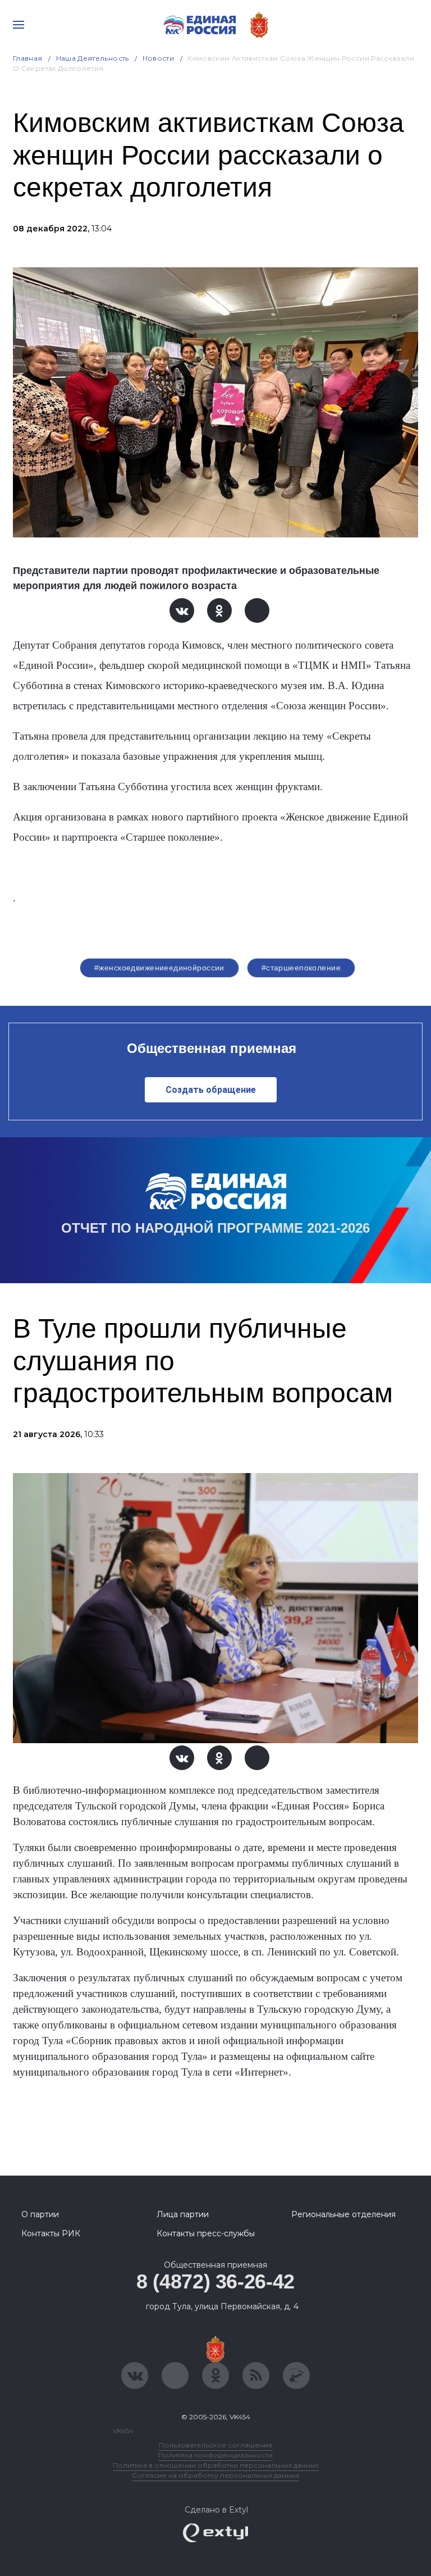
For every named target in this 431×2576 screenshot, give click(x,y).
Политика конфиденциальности (215, 2455)
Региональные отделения (343, 2214)
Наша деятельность (93, 58)
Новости (159, 58)
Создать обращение (211, 1090)
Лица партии (183, 2214)
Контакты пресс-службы (206, 2233)
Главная (28, 58)
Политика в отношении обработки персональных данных (216, 2465)
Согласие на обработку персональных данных (215, 2475)
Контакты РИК (51, 2233)
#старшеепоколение (301, 968)
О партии (40, 2214)
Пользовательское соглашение (216, 2445)
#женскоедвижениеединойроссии (159, 968)
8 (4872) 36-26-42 (215, 2281)
